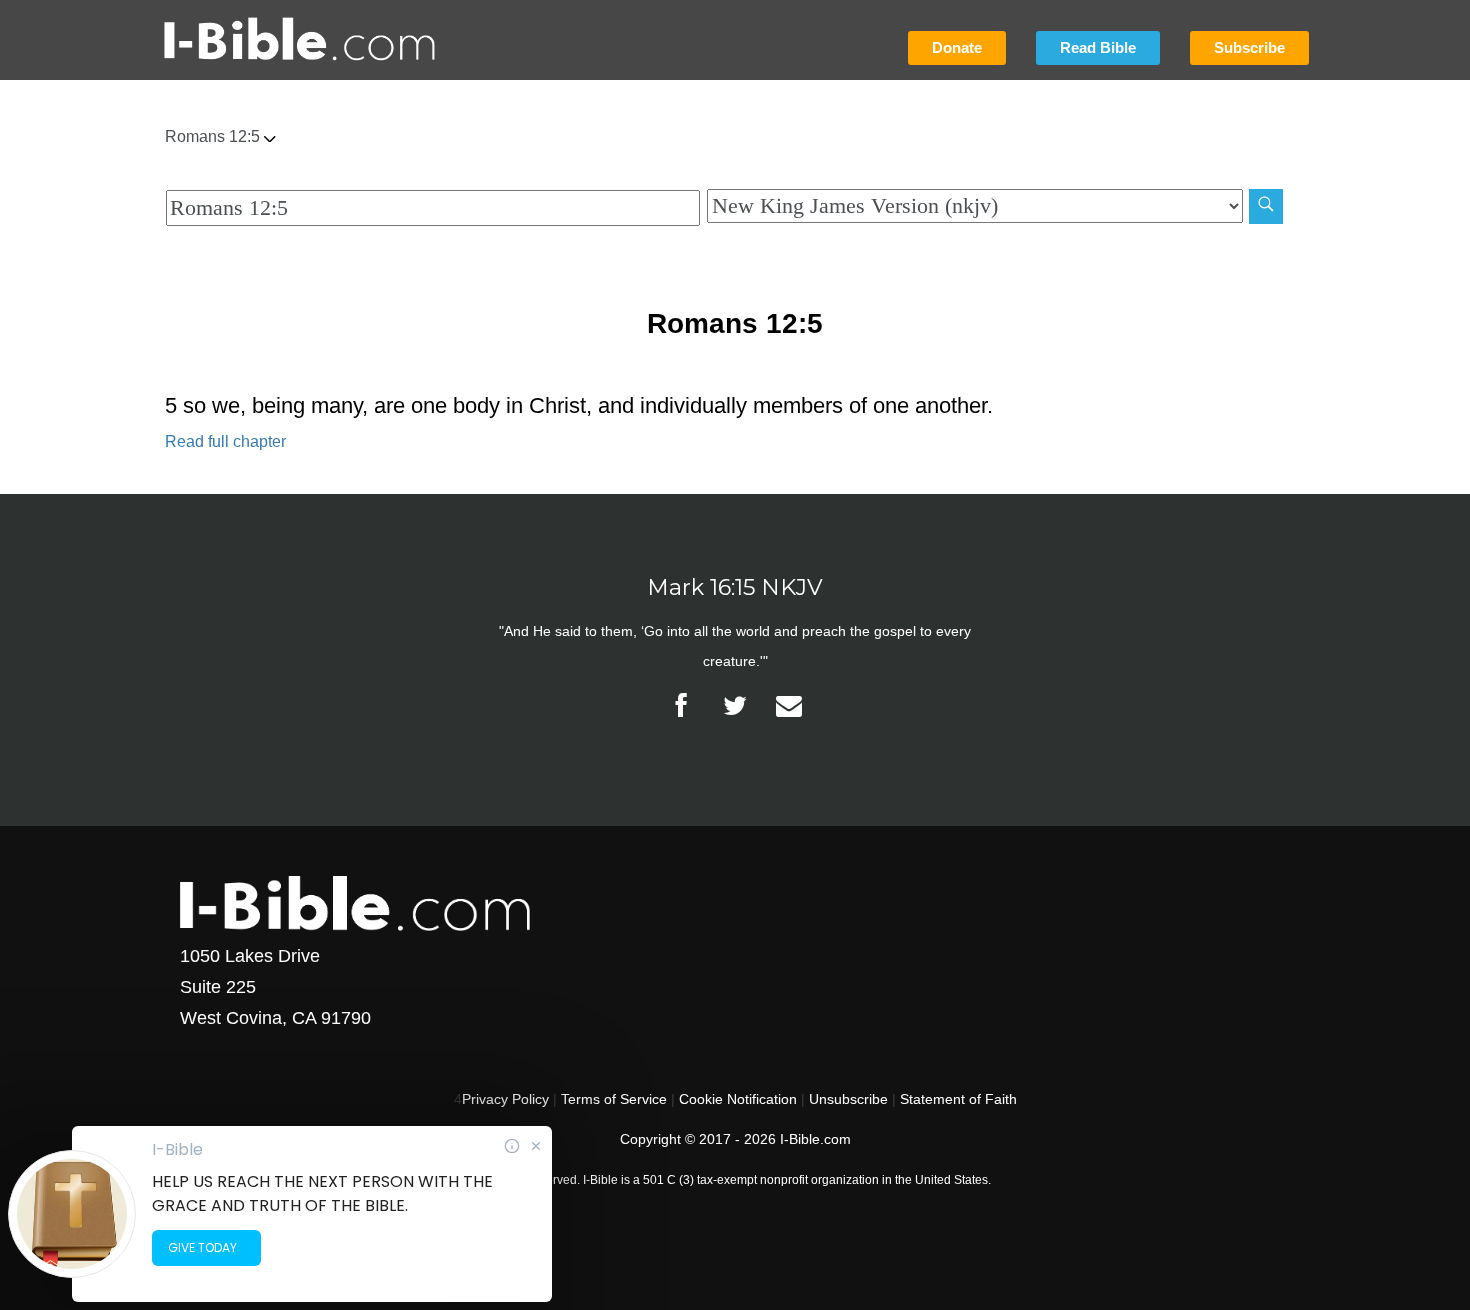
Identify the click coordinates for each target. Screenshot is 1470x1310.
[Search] (1266, 206)
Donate (957, 47)
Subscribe (1249, 47)
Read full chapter (225, 441)
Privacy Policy (505, 1099)
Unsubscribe (848, 1099)
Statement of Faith (958, 1099)
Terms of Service (614, 1099)
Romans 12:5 (214, 136)
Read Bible (1098, 47)
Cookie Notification (738, 1099)
